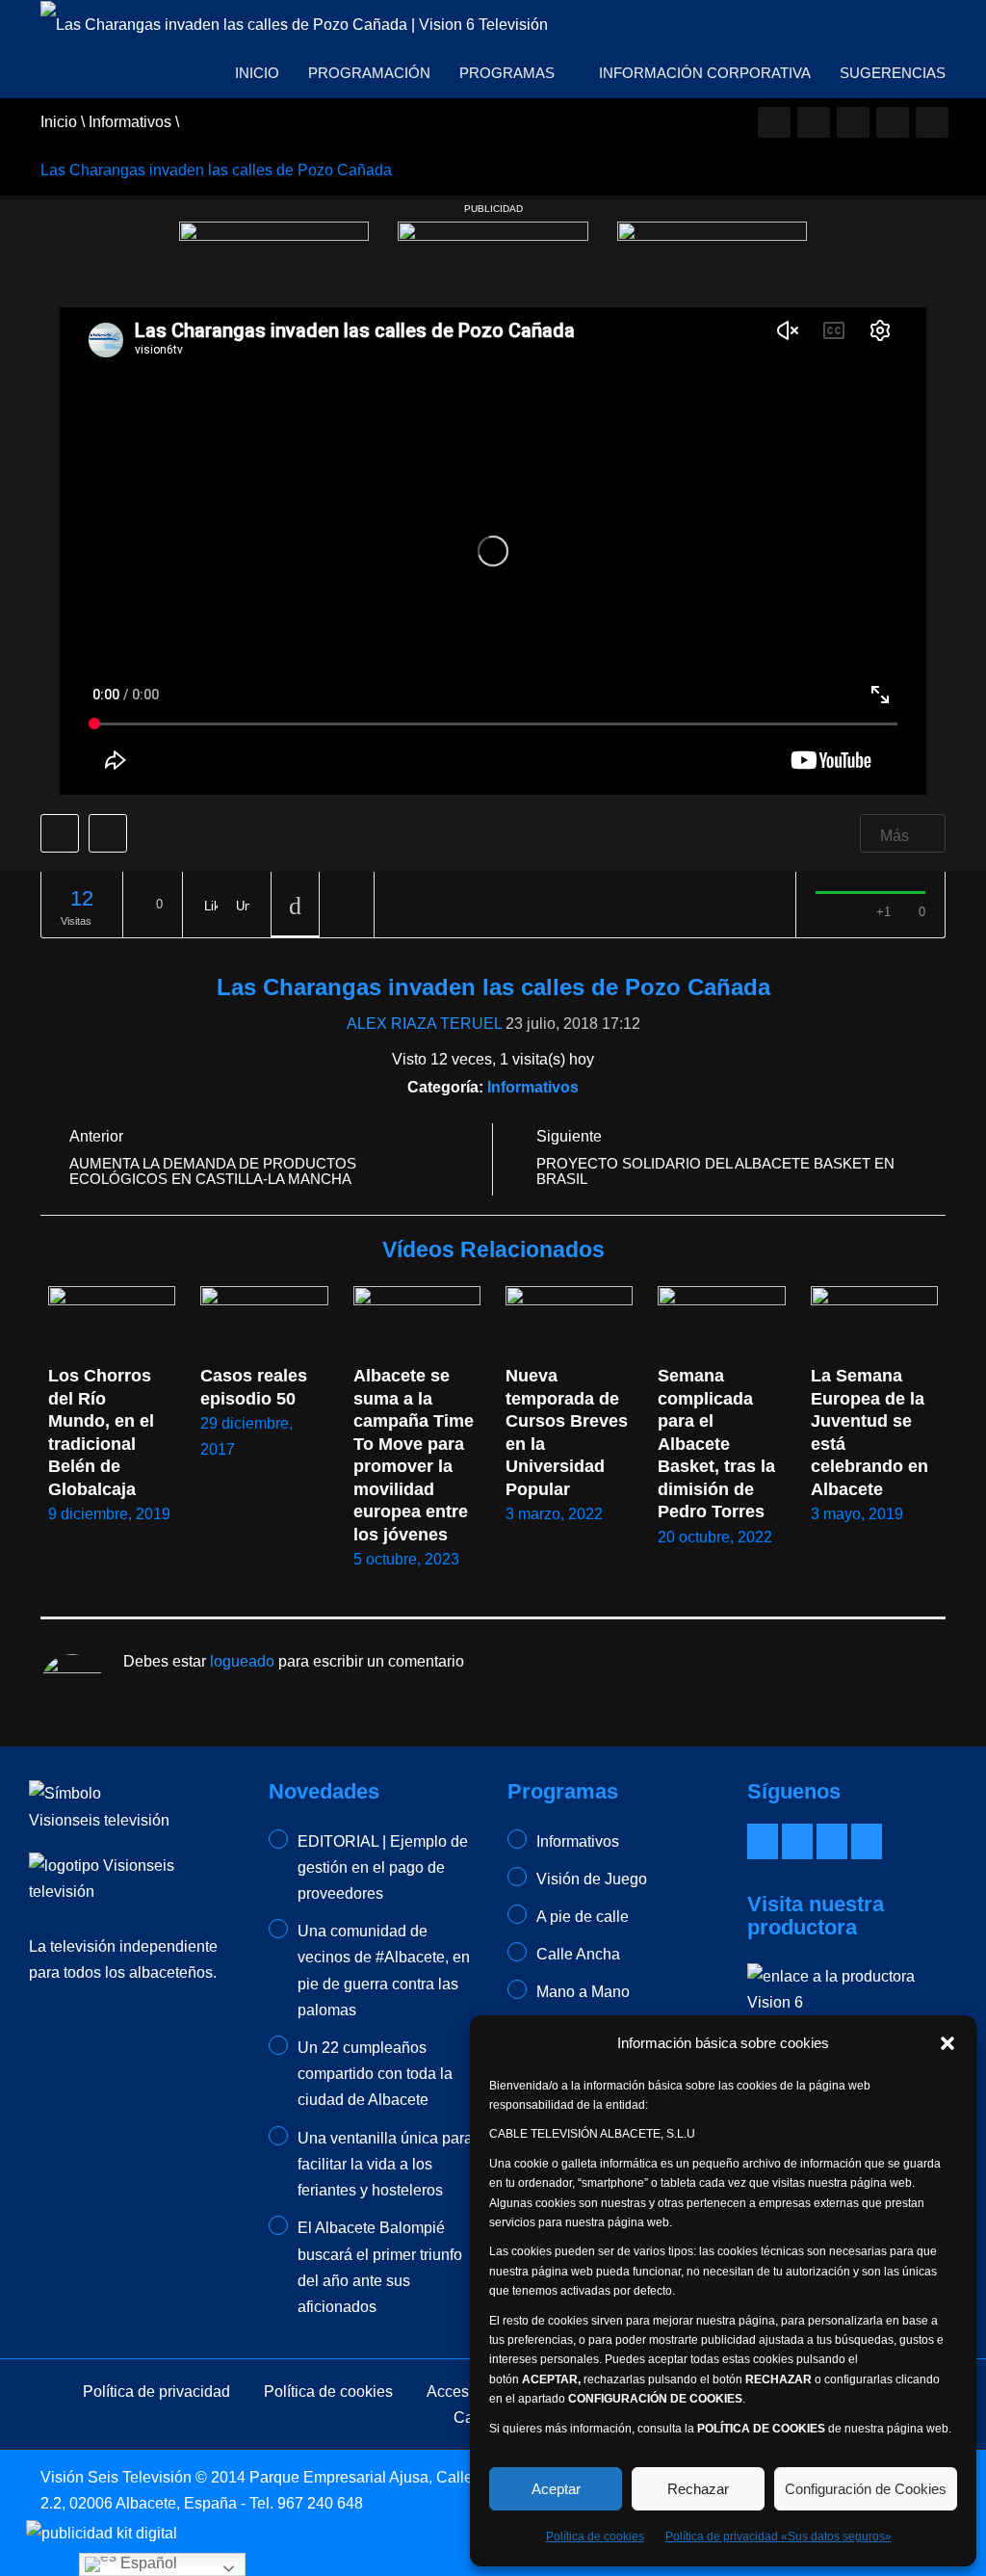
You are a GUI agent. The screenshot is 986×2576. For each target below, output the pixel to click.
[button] (947, 2043)
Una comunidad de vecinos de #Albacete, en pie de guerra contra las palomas (384, 1971)
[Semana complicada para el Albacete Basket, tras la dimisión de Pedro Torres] (721, 1322)
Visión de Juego (592, 1879)
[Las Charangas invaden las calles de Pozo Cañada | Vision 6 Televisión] (294, 24)
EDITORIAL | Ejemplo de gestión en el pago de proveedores (383, 1867)
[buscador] (932, 122)
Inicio (257, 73)
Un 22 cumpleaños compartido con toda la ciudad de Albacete (375, 2074)
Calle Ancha (578, 1954)
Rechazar (698, 2489)
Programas (509, 73)
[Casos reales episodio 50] (264, 1322)
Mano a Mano (583, 1992)
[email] (814, 122)
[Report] (347, 905)
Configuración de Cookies (866, 2489)
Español (147, 2563)
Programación (369, 73)
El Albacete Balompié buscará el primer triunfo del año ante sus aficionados (380, 2267)
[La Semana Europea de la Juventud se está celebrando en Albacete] (874, 1322)
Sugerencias (893, 73)
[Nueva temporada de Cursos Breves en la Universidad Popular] (569, 1322)
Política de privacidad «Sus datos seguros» (778, 2537)
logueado (242, 1661)
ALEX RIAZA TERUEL (424, 1024)
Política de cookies (595, 2537)
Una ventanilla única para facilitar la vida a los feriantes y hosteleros (385, 2164)
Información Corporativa (705, 73)
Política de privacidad (156, 2392)
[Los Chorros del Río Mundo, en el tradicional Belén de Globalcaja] (112, 1322)
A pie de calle (583, 1917)
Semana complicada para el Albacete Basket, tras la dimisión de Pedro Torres (719, 1444)
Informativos (533, 1087)
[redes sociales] (774, 122)
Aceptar (556, 2489)
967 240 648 (320, 2503)
